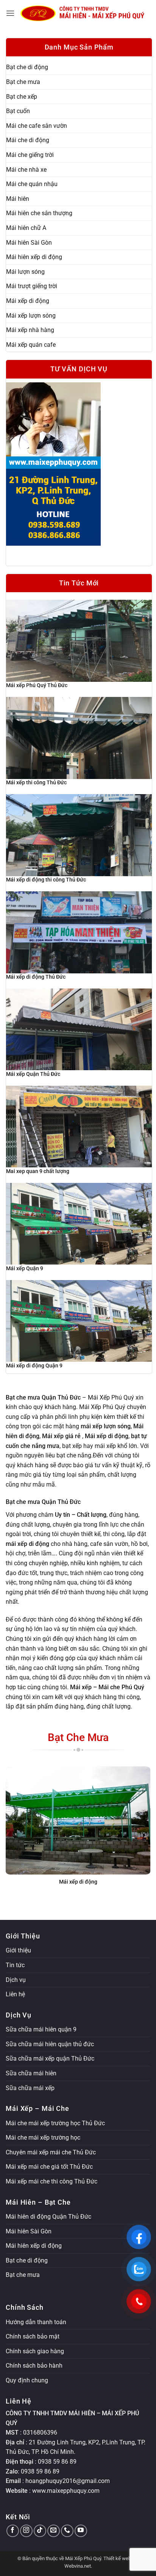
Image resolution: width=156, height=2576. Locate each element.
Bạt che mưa (23, 82)
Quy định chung (27, 2380)
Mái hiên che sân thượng (39, 213)
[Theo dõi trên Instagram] (26, 2531)
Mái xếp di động (28, 301)
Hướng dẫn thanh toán (36, 2322)
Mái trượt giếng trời (32, 286)
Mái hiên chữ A (26, 228)
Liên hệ (15, 1994)
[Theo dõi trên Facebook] (13, 2531)
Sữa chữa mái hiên (31, 2073)
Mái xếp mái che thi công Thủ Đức (51, 2181)
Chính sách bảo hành (34, 2366)
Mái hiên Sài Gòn (29, 243)
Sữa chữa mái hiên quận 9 (41, 2029)
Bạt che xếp (22, 97)
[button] (10, 13)
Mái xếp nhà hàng (30, 330)
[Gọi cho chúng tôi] (67, 2531)
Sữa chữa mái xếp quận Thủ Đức (50, 2058)
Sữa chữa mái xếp (30, 2088)
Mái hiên (18, 199)
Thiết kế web (117, 2558)
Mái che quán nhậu (32, 184)
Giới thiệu (18, 1950)
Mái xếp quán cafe (31, 345)
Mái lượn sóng (25, 272)
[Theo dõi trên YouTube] (81, 2531)
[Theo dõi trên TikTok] (40, 2531)
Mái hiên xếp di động (34, 257)
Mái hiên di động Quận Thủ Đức (48, 2217)
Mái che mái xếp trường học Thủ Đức (55, 2123)
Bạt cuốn (18, 111)
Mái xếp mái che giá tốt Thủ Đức (49, 2167)
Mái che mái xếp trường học (43, 2138)
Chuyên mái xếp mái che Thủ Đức (51, 2152)
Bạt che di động (27, 67)
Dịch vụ (16, 1980)
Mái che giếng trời (30, 155)
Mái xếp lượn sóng (31, 316)
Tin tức (15, 1965)
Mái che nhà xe (26, 170)
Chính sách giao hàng (35, 2351)
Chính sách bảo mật (33, 2336)
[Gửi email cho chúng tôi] (54, 2531)
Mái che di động (28, 140)
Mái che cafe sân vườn (37, 126)
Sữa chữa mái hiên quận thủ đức (50, 2044)
